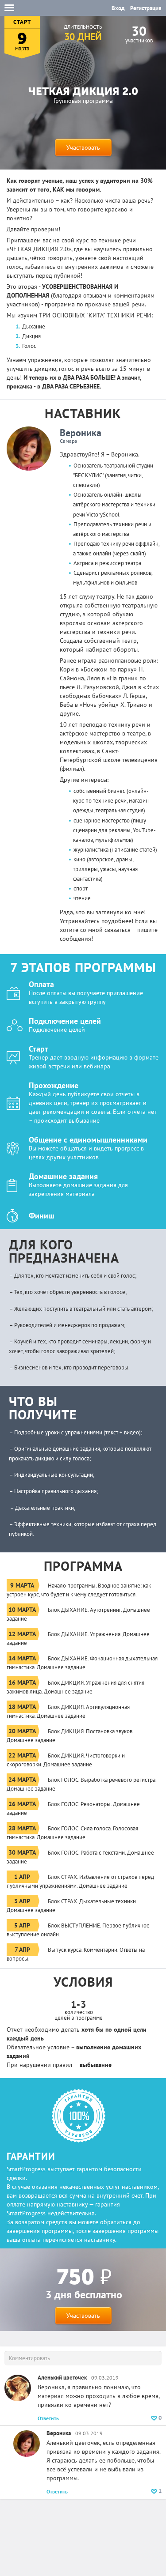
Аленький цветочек (62, 2378)
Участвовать (83, 147)
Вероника (81, 433)
